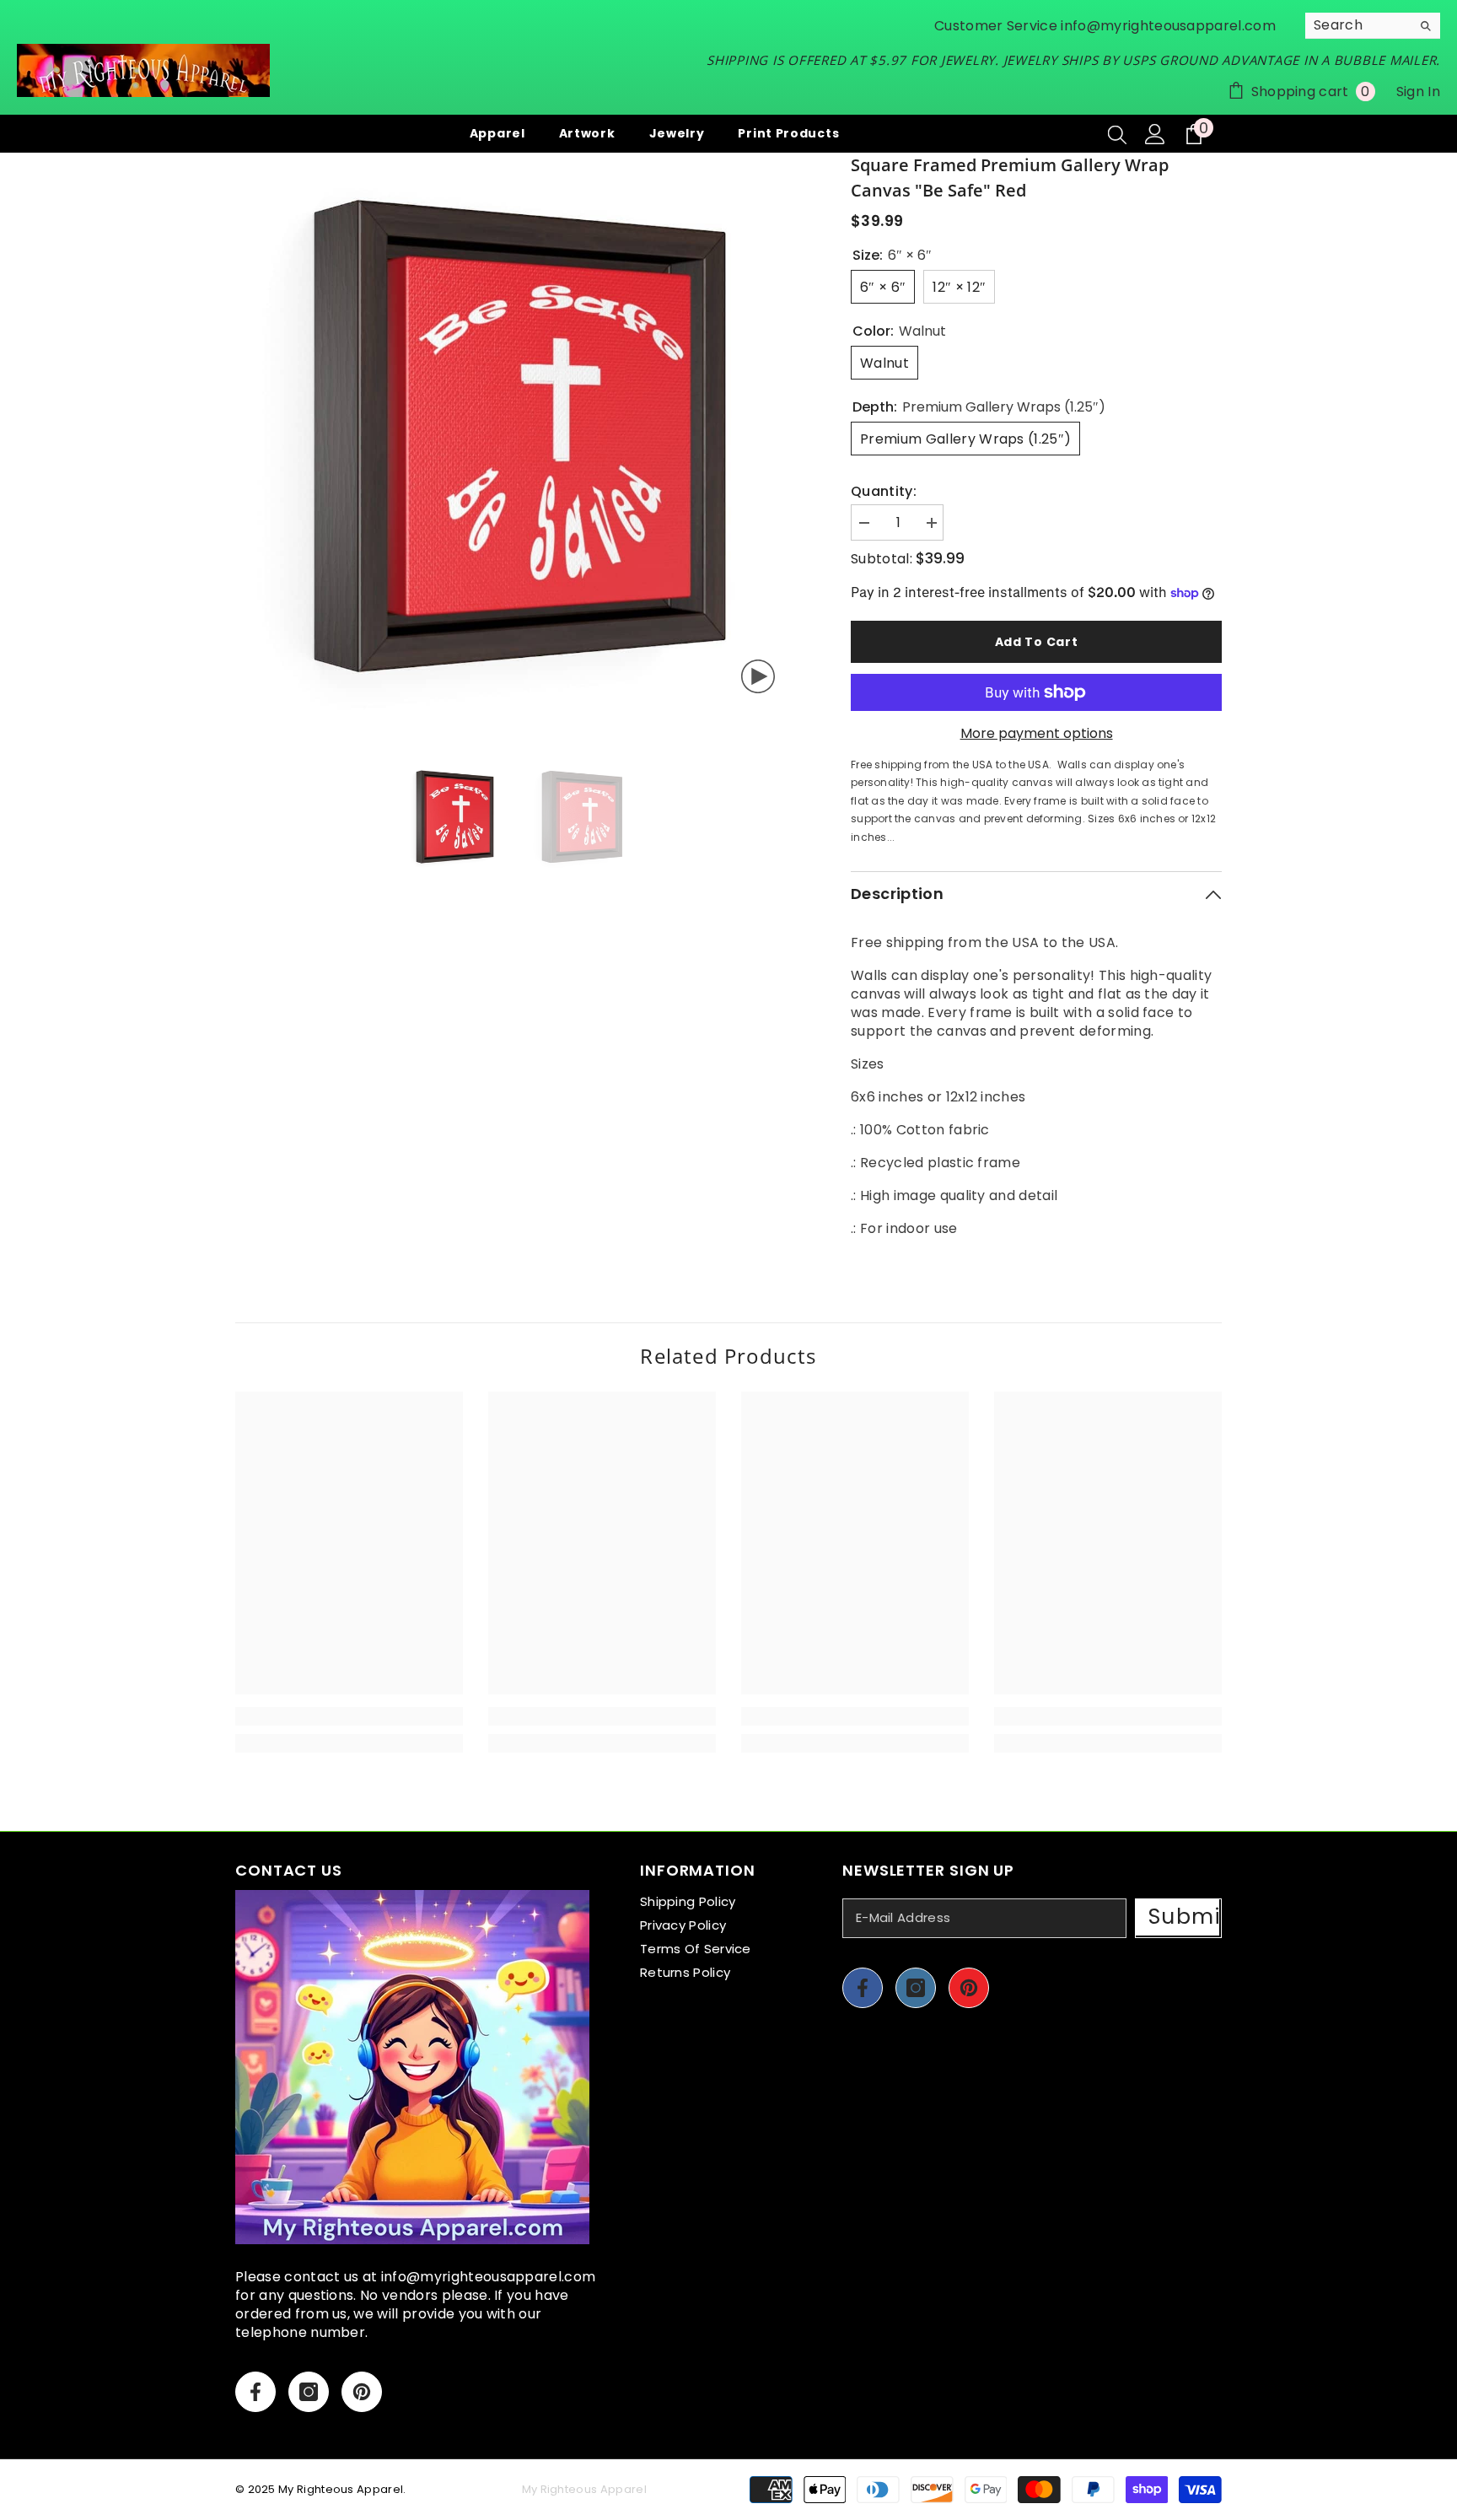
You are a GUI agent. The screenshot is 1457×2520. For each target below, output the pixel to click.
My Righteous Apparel (341, 2489)
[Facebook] (255, 2392)
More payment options (1037, 734)
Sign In (1418, 92)
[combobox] (1358, 25)
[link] (349, 1716)
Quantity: (884, 492)
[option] (518, 436)
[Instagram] (309, 2392)
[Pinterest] (362, 2392)
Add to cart (1037, 642)
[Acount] (1155, 134)
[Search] (1373, 26)
